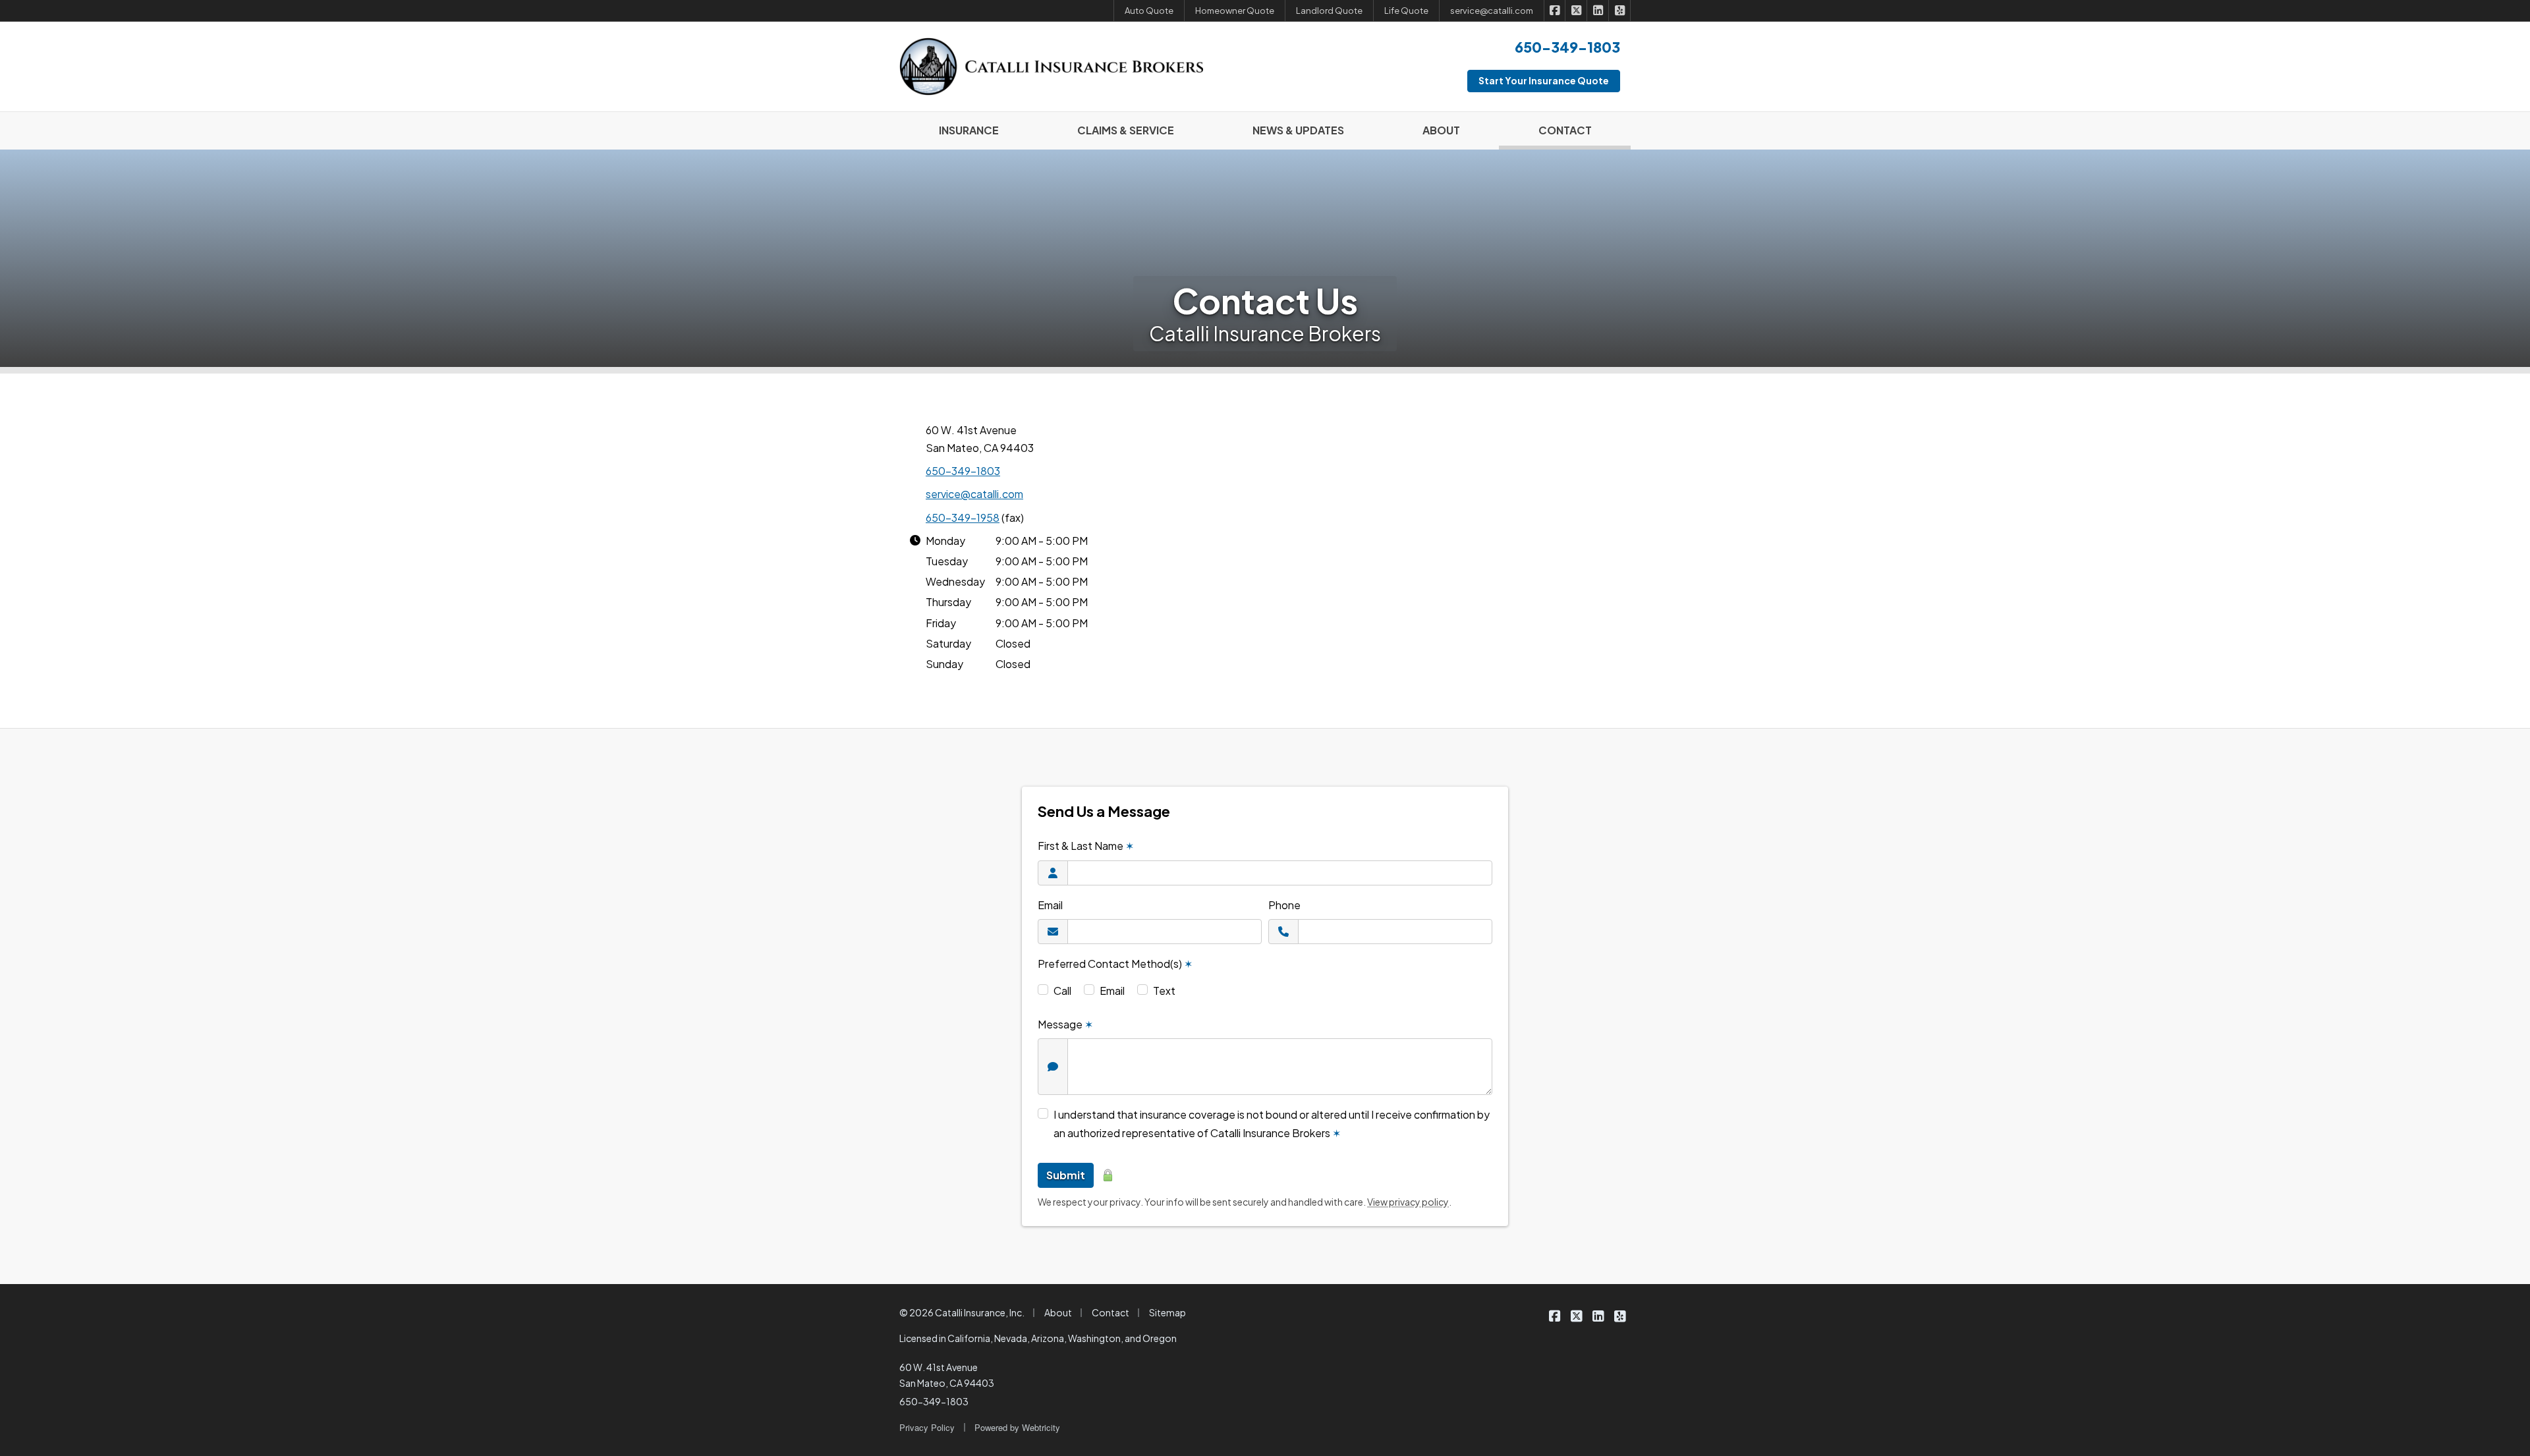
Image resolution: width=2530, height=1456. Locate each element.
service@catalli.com (974, 494)
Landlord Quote (1329, 11)
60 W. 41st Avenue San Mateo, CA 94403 (947, 1375)
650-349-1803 (963, 471)
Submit (1066, 1175)
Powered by (1017, 1427)
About (1058, 1312)
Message (1065, 1024)
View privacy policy (1408, 1202)
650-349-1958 (963, 518)
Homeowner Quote (1235, 11)
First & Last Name (1086, 846)
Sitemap (1167, 1312)
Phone (1284, 905)
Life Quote (1406, 11)
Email (1050, 905)
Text (1164, 991)
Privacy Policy (927, 1427)
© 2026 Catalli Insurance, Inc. (962, 1312)
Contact (1110, 1312)
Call (1062, 991)
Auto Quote (1149, 11)
